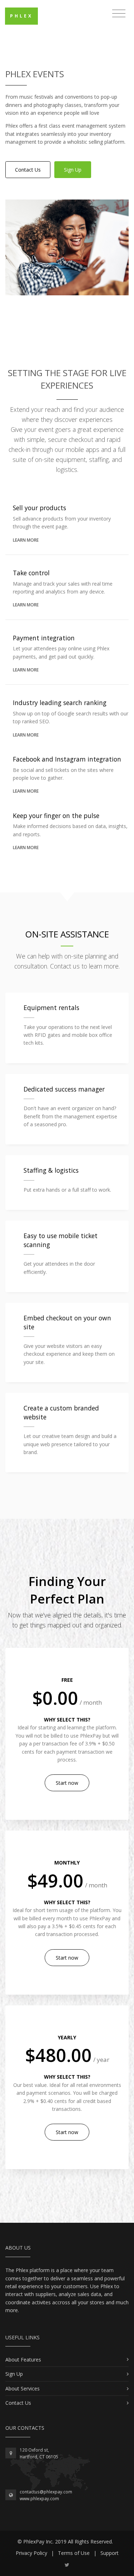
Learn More (26, 540)
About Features (23, 2360)
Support (110, 2553)
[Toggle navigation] (119, 14)
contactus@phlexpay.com (46, 2492)
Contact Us (28, 170)
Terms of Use (74, 2553)
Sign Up (73, 170)
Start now (67, 1783)
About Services (23, 2388)
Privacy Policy (31, 2553)
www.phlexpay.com (39, 2499)
